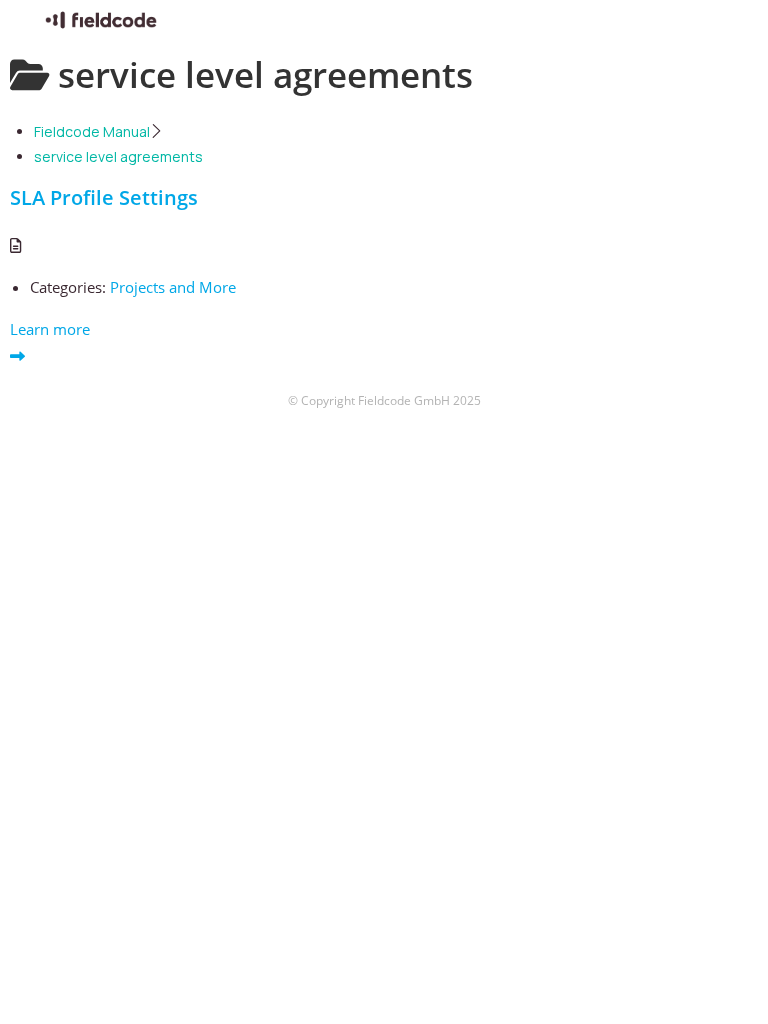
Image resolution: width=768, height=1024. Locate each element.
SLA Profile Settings (104, 197)
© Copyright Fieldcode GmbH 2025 (384, 400)
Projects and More (173, 287)
